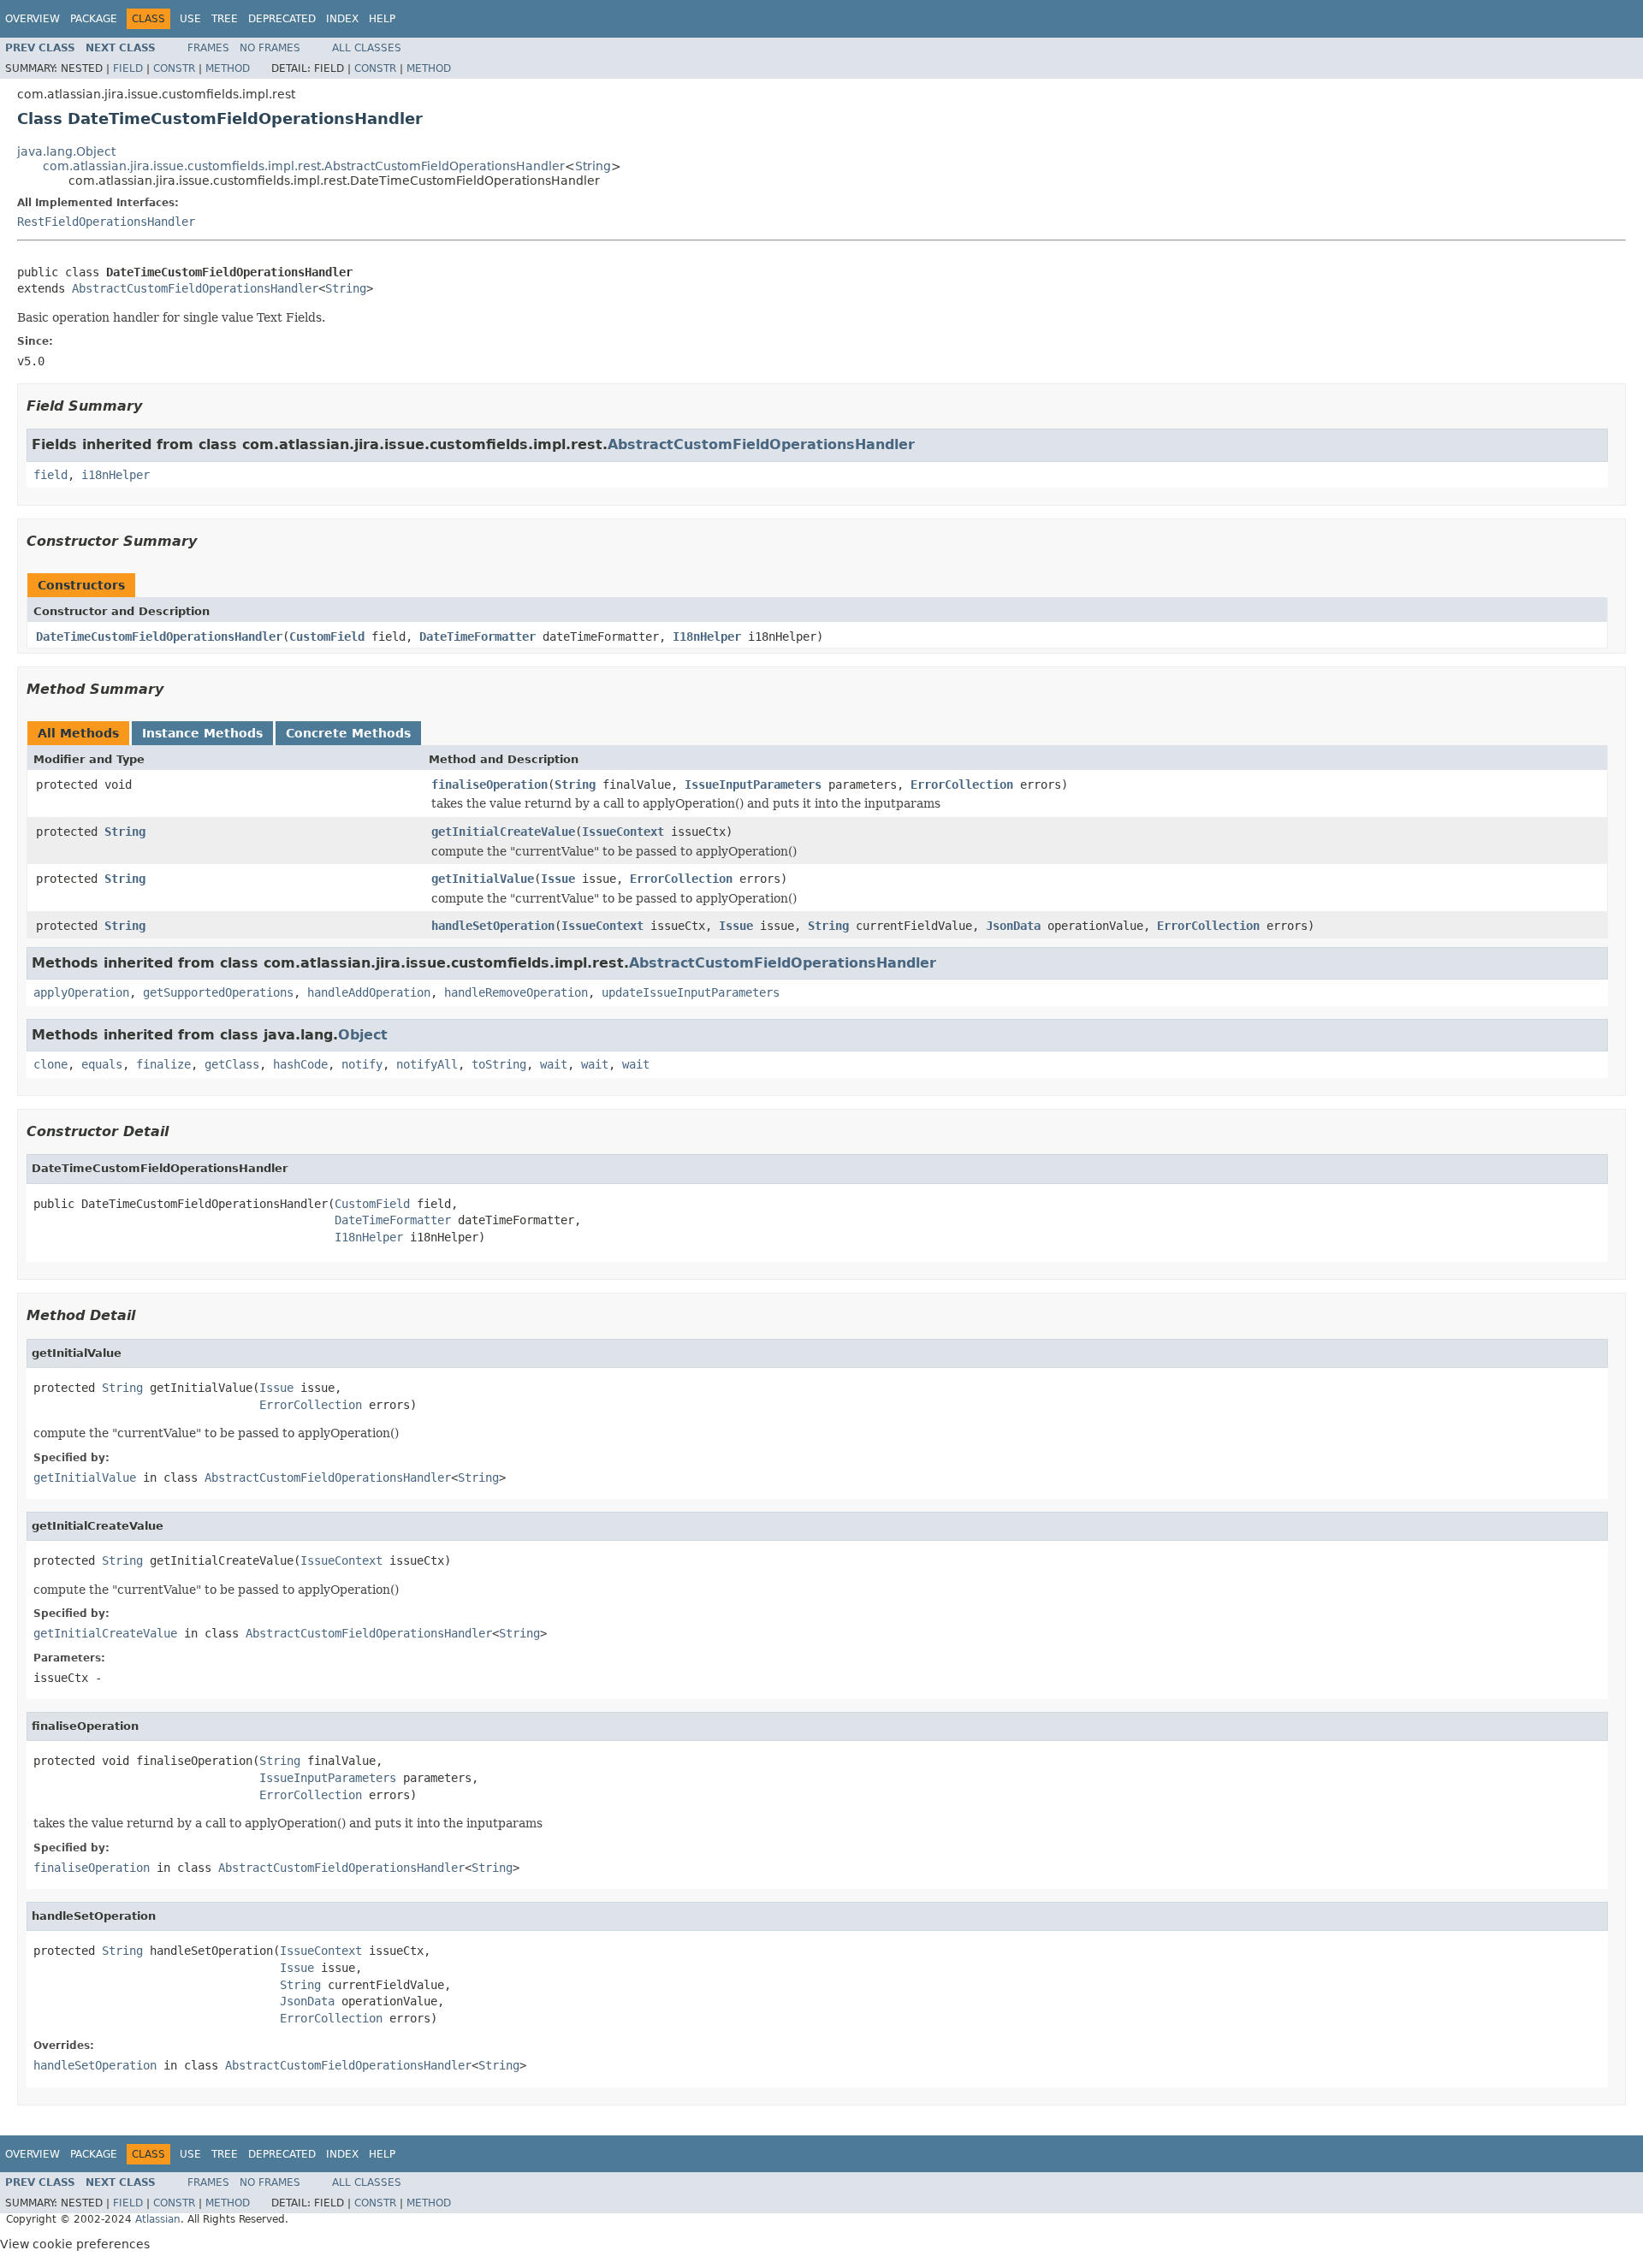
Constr (174, 68)
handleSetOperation (493, 926)
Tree (225, 19)
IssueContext (623, 832)
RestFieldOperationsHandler (106, 222)
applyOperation (81, 992)
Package (94, 19)
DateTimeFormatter (477, 637)
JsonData (1013, 926)
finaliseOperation (489, 785)
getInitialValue (483, 879)
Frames (208, 48)
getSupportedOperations (218, 992)
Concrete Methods (348, 733)
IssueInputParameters (753, 785)
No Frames (270, 48)
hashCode (300, 1064)
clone (50, 1064)
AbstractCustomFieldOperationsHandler (195, 288)
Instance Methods (202, 733)
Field (128, 68)
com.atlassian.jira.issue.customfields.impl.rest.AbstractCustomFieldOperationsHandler (304, 166)
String (593, 166)
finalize (163, 1064)
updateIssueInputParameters (691, 992)
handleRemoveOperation (516, 992)
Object (363, 1035)
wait (554, 1064)
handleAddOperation (369, 992)
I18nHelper (707, 637)
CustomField (327, 637)
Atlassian (158, 2219)
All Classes (367, 48)
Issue (558, 879)
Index (342, 19)
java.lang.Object (66, 151)
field (50, 475)
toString (499, 1064)
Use (190, 19)
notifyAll (427, 1064)
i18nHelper (116, 475)
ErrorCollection (962, 785)
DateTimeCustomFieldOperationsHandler (159, 637)
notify (362, 1064)
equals (102, 1064)
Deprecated (282, 19)
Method (228, 68)
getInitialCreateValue (503, 832)
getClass (232, 1064)
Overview (33, 19)
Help (382, 19)
